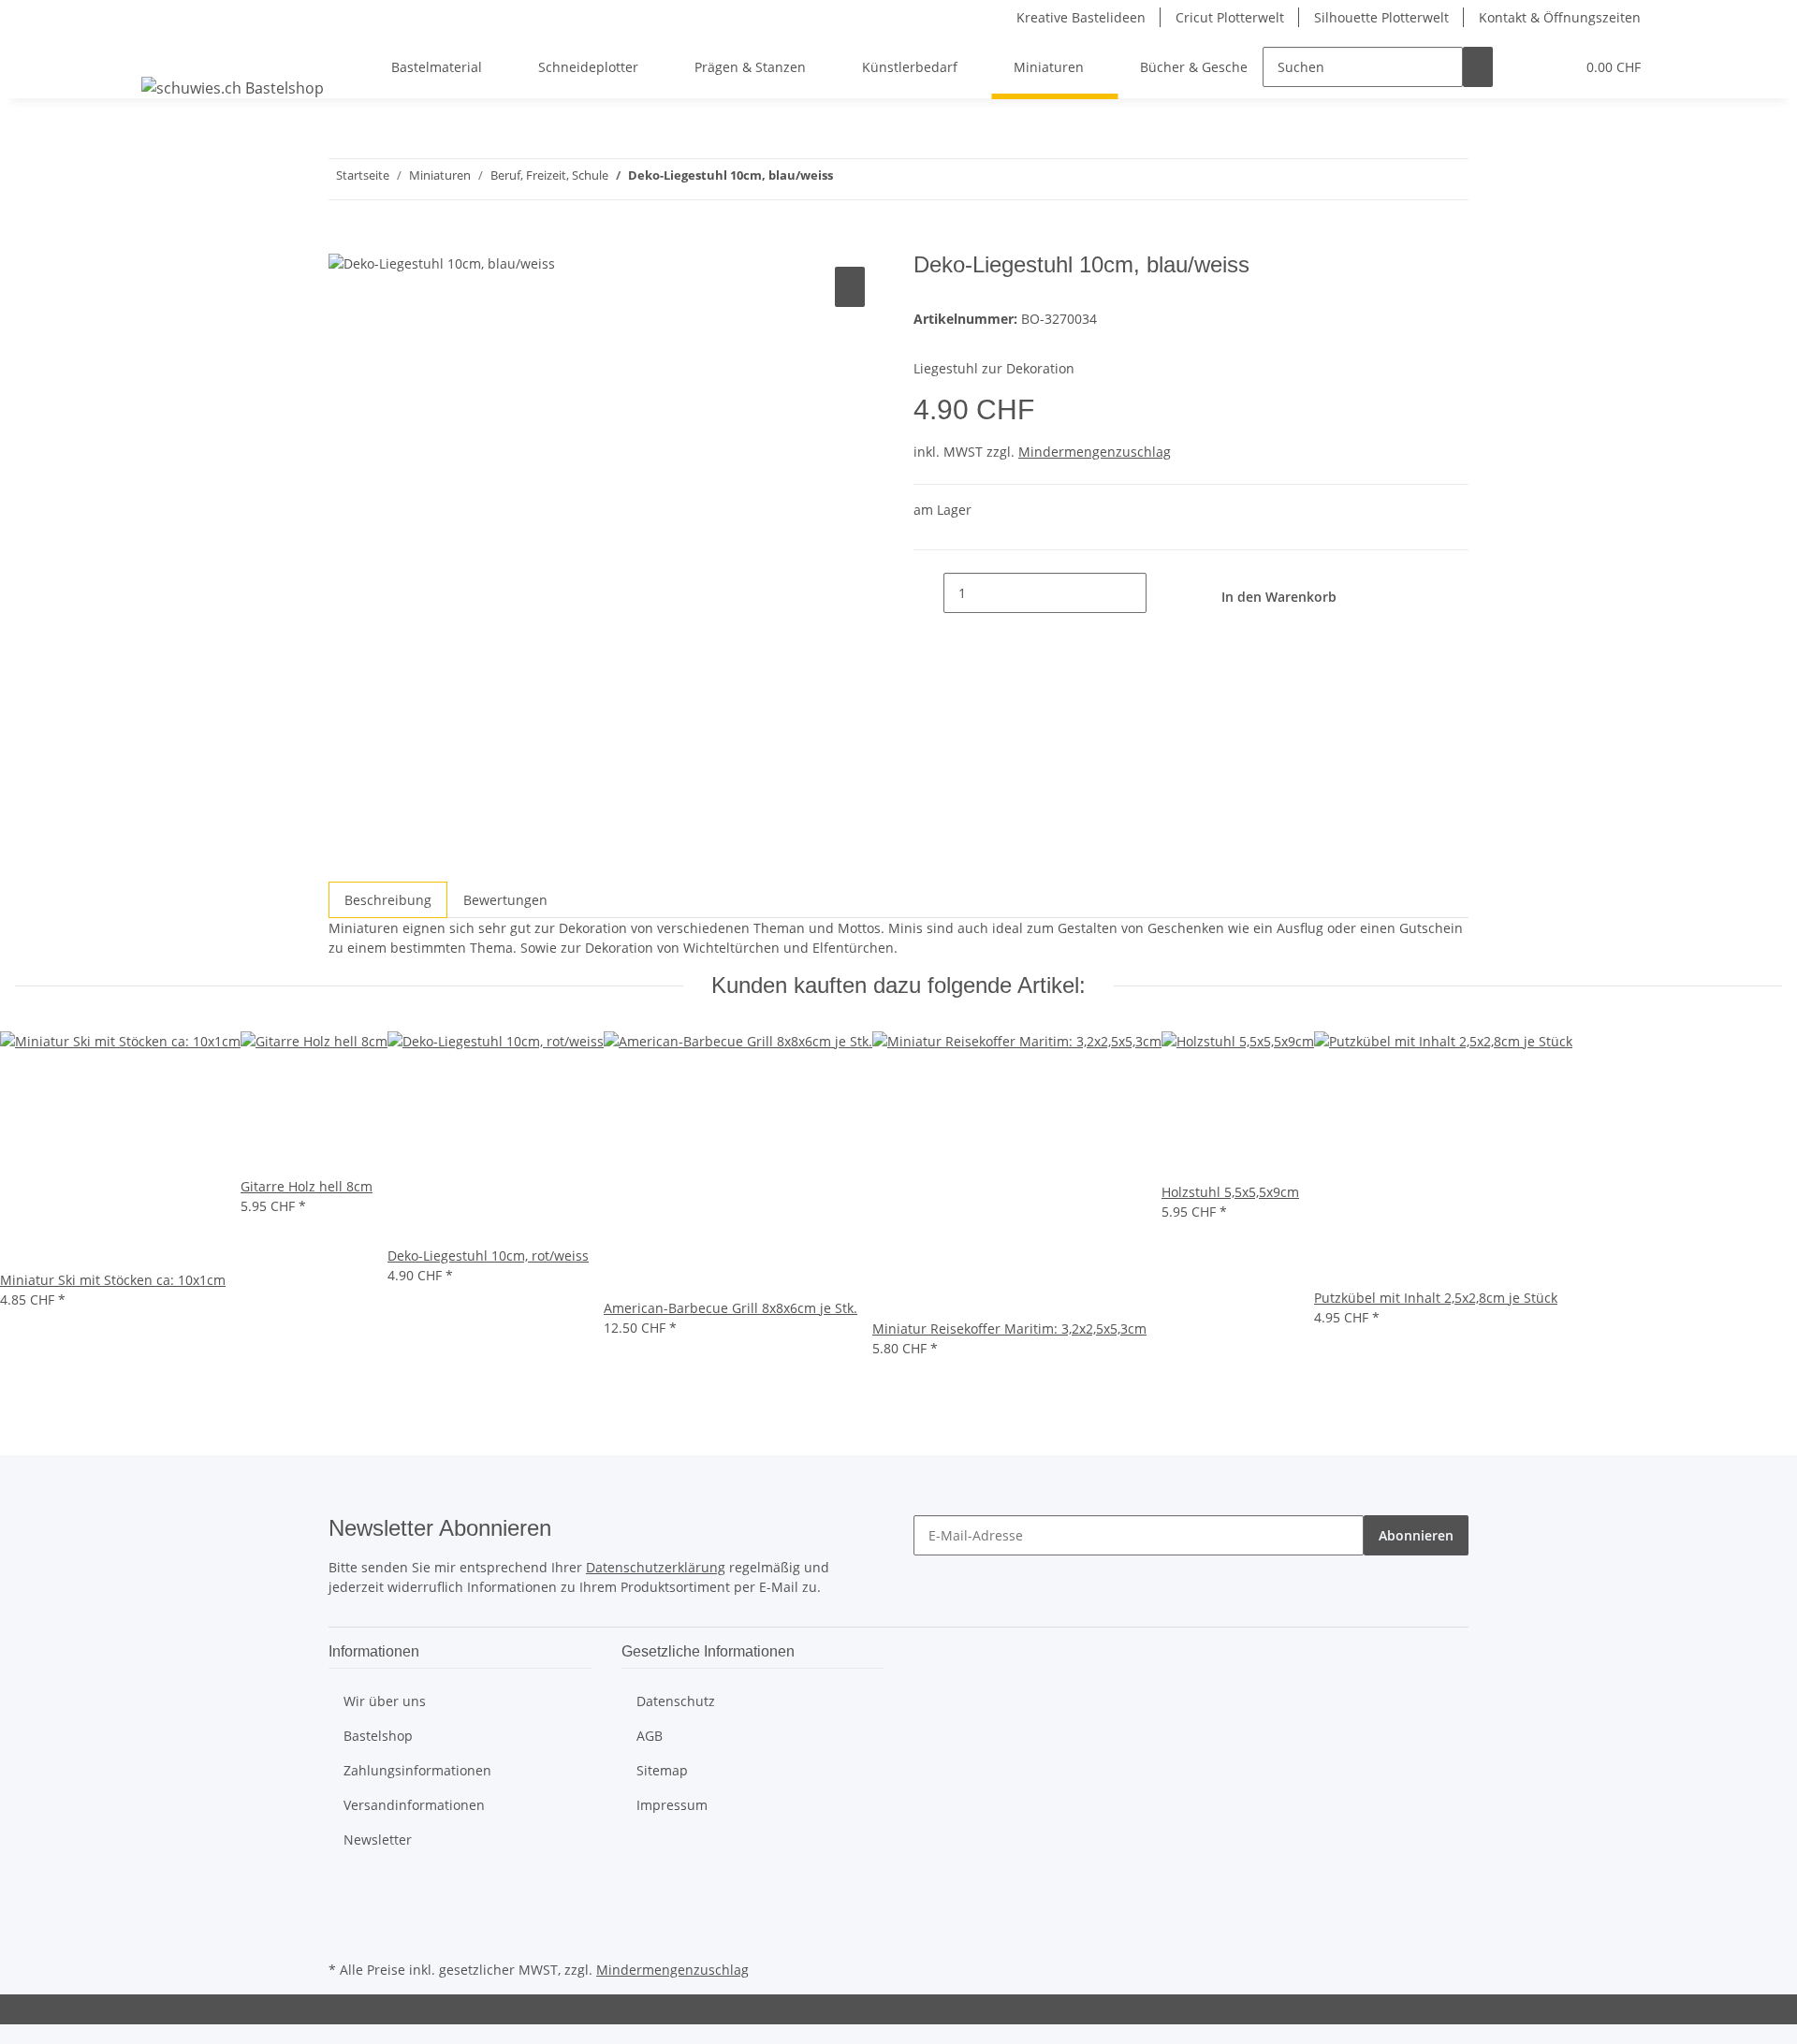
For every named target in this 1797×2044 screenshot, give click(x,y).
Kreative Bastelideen (1081, 17)
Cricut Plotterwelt (1230, 17)
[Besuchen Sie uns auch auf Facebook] (343, 1891)
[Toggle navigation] (165, 51)
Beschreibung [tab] (388, 900)
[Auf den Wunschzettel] (850, 287)
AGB (650, 1736)
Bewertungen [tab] (505, 900)
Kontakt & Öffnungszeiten (1560, 17)
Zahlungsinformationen (417, 1770)
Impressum (672, 1805)
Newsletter (378, 1840)
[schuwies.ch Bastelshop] (233, 88)
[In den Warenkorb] (343, 241)
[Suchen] (1478, 67)
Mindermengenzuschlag (1095, 452)
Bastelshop (378, 1736)
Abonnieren (1416, 1535)
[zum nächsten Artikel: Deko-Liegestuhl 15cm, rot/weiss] (848, 179)
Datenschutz (676, 1701)
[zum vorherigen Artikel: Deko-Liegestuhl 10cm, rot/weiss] (882, 179)
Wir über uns (385, 1701)
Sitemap (662, 1770)
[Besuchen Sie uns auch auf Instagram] (343, 1934)
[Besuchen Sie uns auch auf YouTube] (343, 1913)
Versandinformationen (414, 1805)
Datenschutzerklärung (656, 1567)
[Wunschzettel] (1553, 67)
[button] (1523, 67)
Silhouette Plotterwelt (1381, 17)
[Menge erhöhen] (1161, 593)
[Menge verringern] (928, 593)
